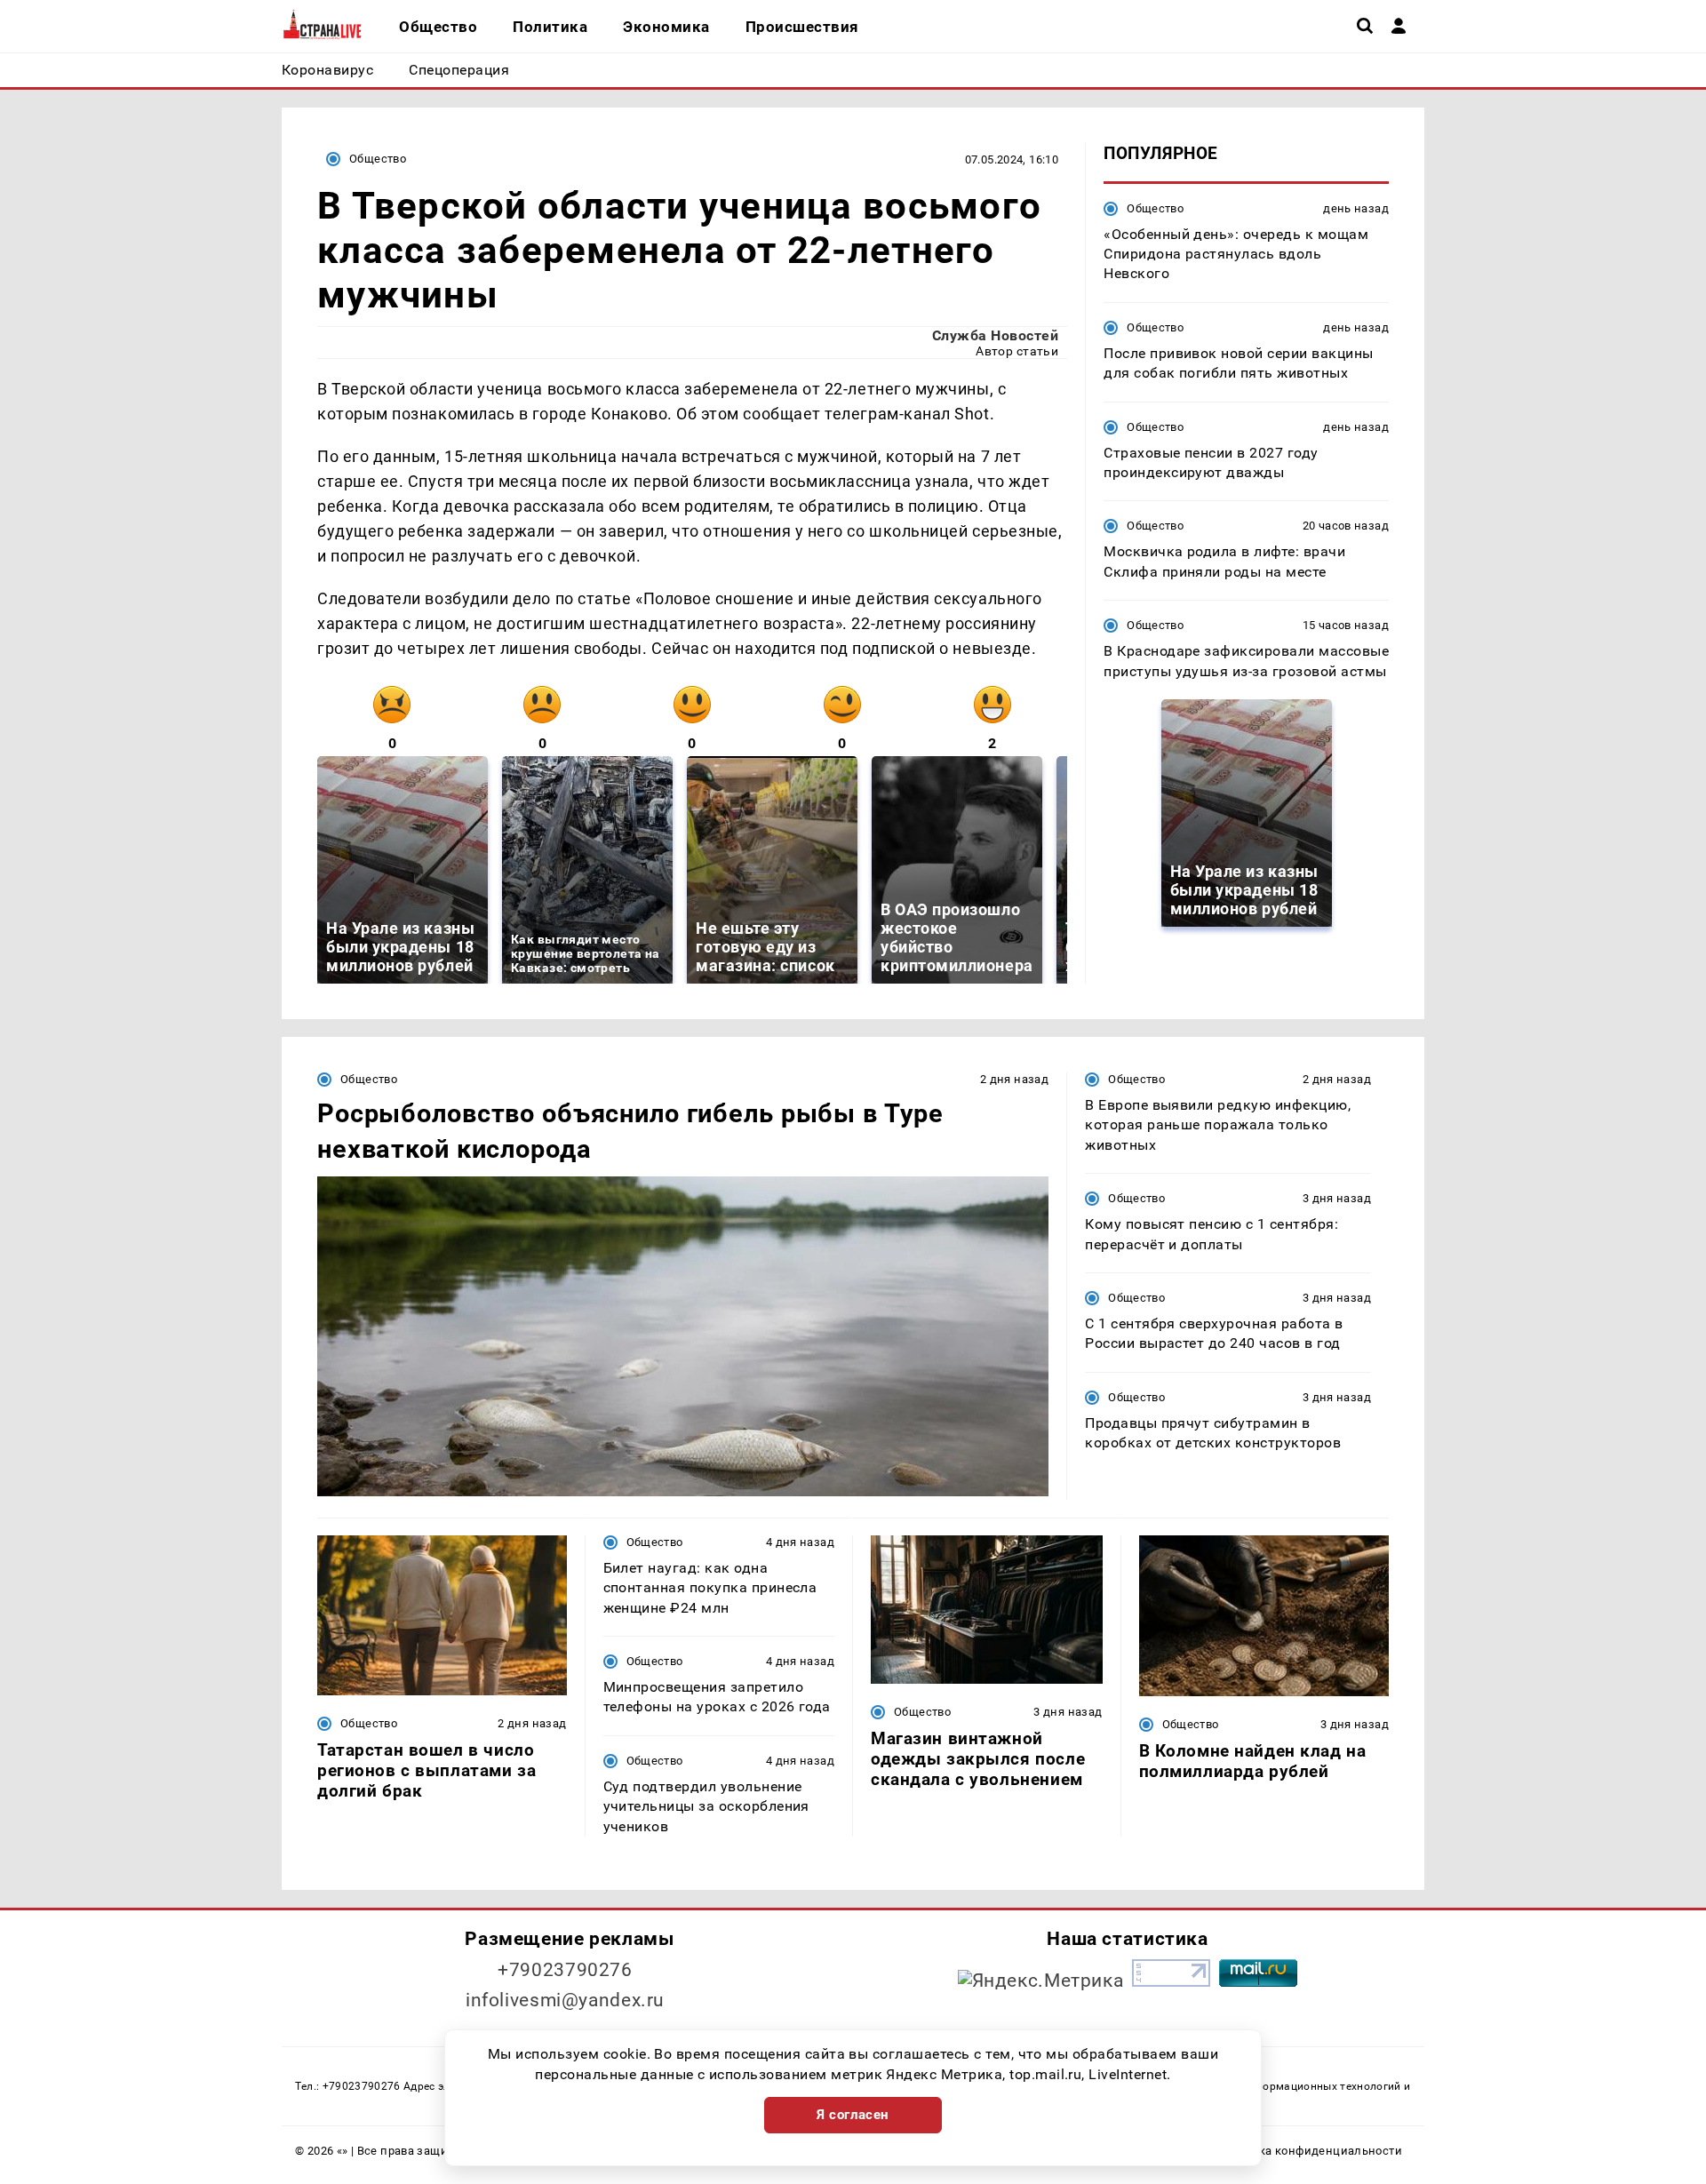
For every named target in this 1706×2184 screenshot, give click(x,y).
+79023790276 (565, 1970)
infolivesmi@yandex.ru (565, 2000)
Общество (378, 159)
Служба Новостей (995, 335)
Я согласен (853, 2115)
